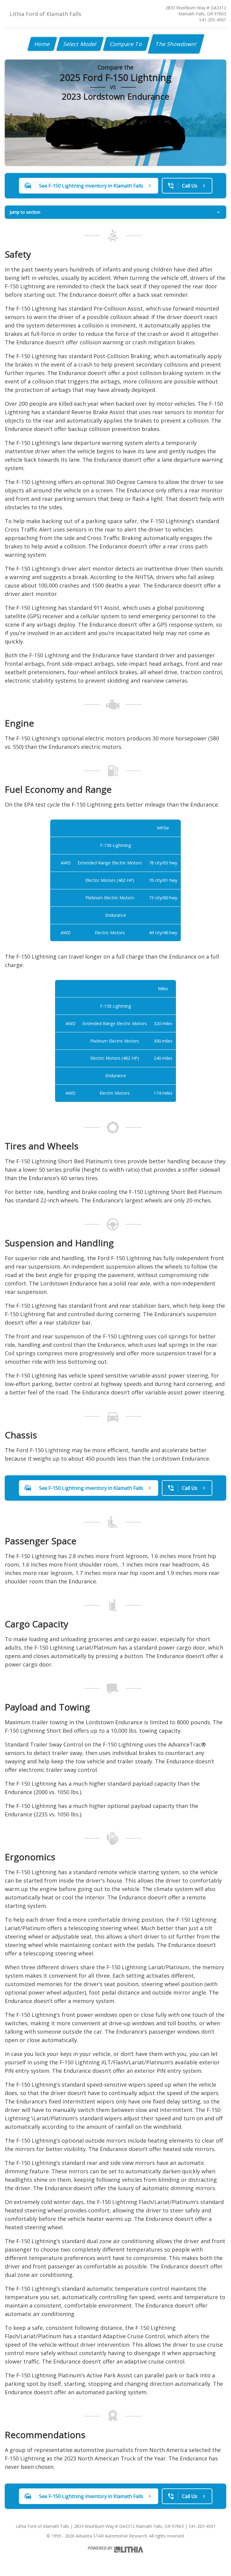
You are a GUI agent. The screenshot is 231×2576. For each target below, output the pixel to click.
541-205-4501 (213, 20)
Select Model (80, 44)
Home (42, 44)
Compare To (126, 44)
